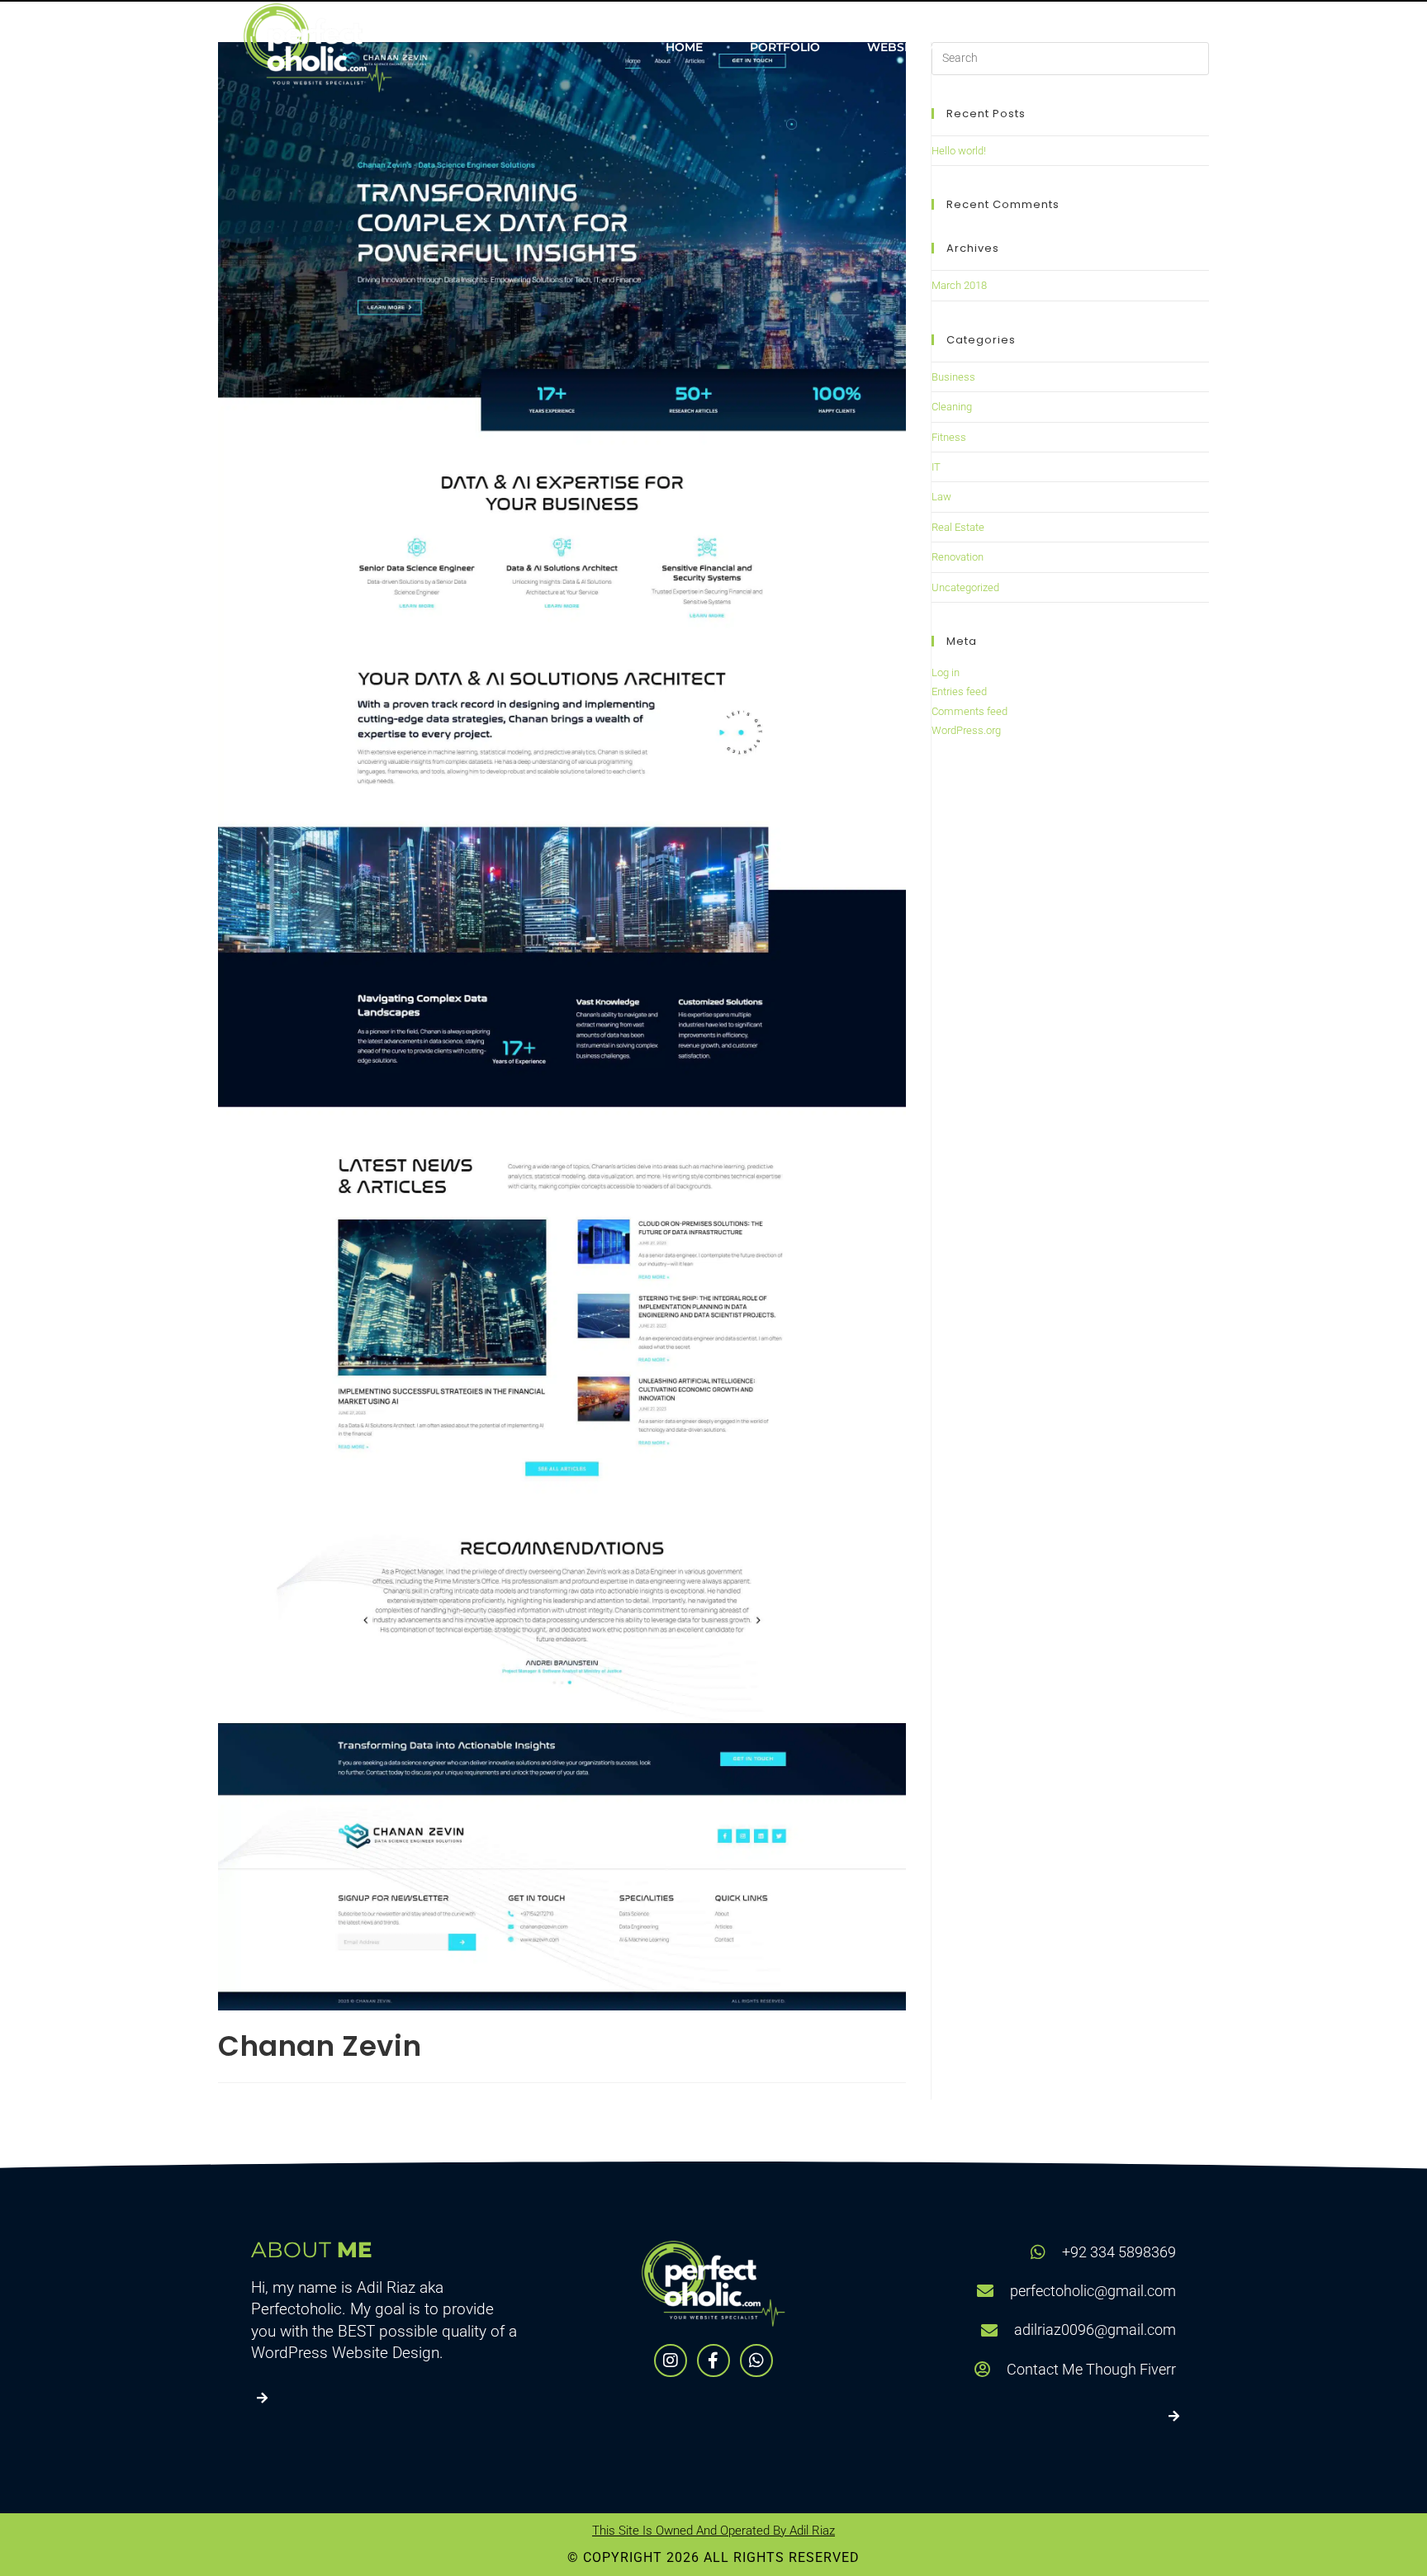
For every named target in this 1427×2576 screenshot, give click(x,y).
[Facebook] (713, 2361)
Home (684, 47)
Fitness (949, 437)
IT (936, 467)
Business (953, 377)
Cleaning (952, 407)
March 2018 (959, 285)
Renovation (958, 557)
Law (941, 497)
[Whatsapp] (756, 2361)
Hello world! (959, 151)
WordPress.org (966, 730)
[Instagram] (671, 2361)
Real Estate (958, 527)
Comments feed (970, 711)
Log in (946, 672)
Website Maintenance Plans (961, 47)
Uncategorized (965, 587)
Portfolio (785, 47)
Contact (1131, 47)
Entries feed (959, 691)
